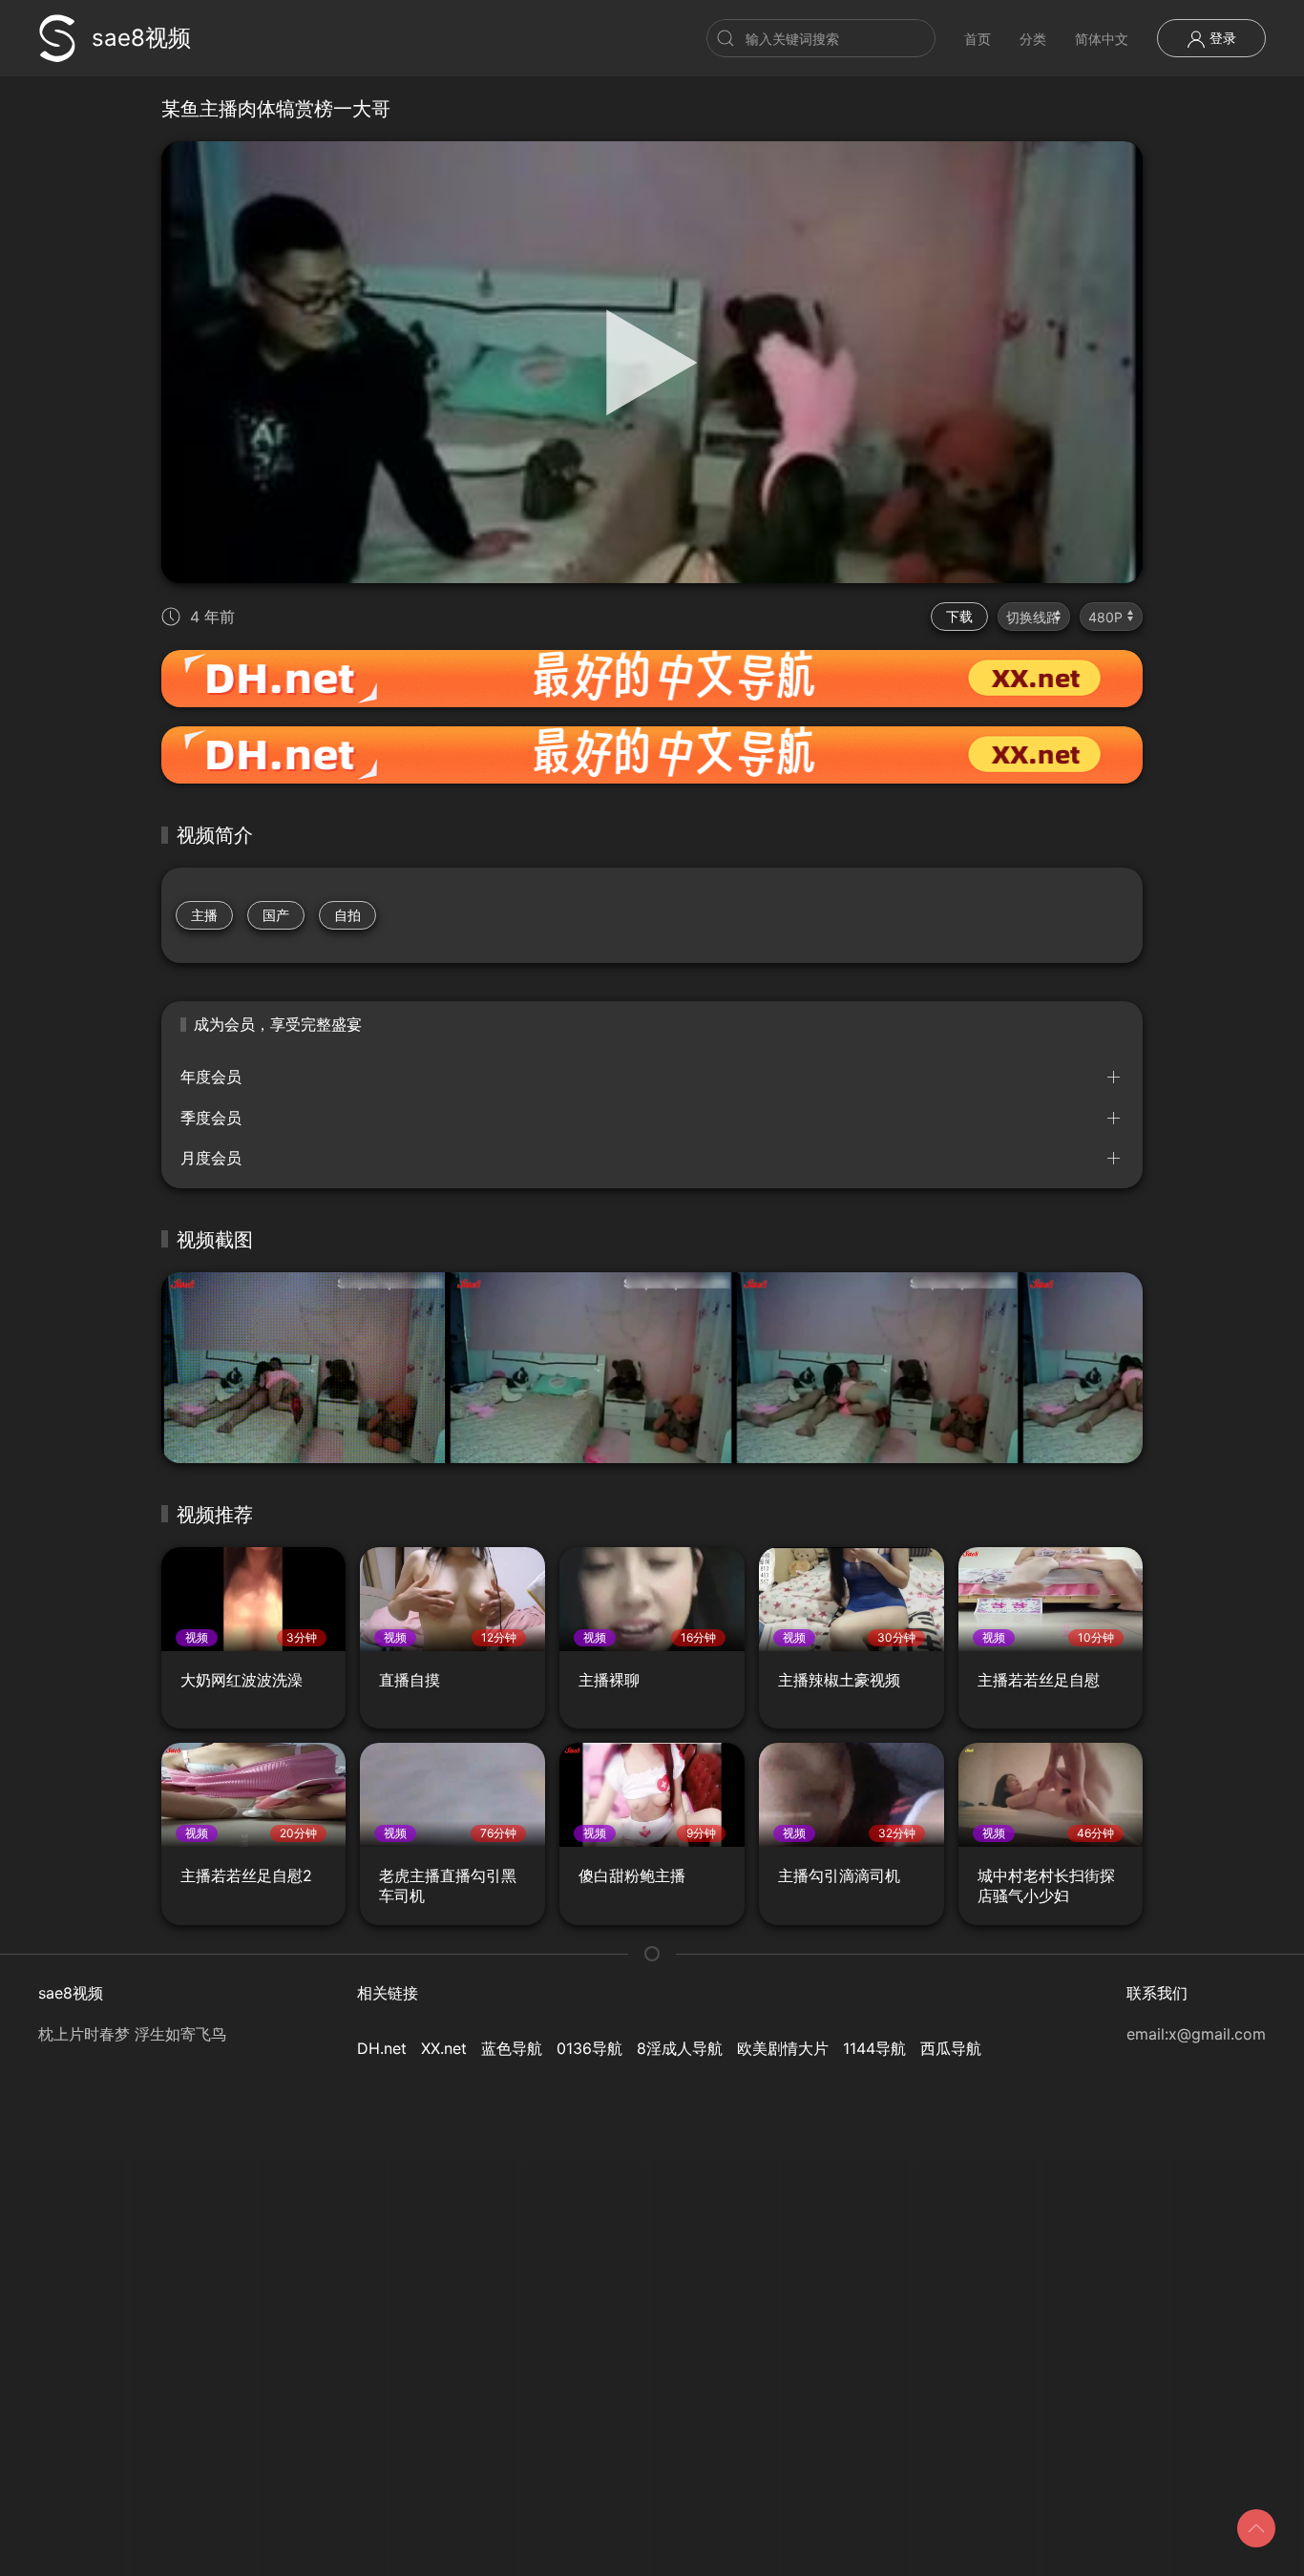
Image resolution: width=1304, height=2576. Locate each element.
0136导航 (589, 2048)
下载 (959, 616)
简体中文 (1102, 39)
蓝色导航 (512, 2048)
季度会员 (211, 1118)
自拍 (347, 915)
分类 (1033, 39)
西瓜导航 (951, 2048)
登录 (1221, 38)
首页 (978, 39)
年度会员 (211, 1077)
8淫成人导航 (680, 2048)
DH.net (382, 2048)
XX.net (444, 2048)
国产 (276, 915)
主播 (204, 915)
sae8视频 (141, 38)
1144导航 (874, 2048)
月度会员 (211, 1158)
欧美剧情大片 (783, 2048)
